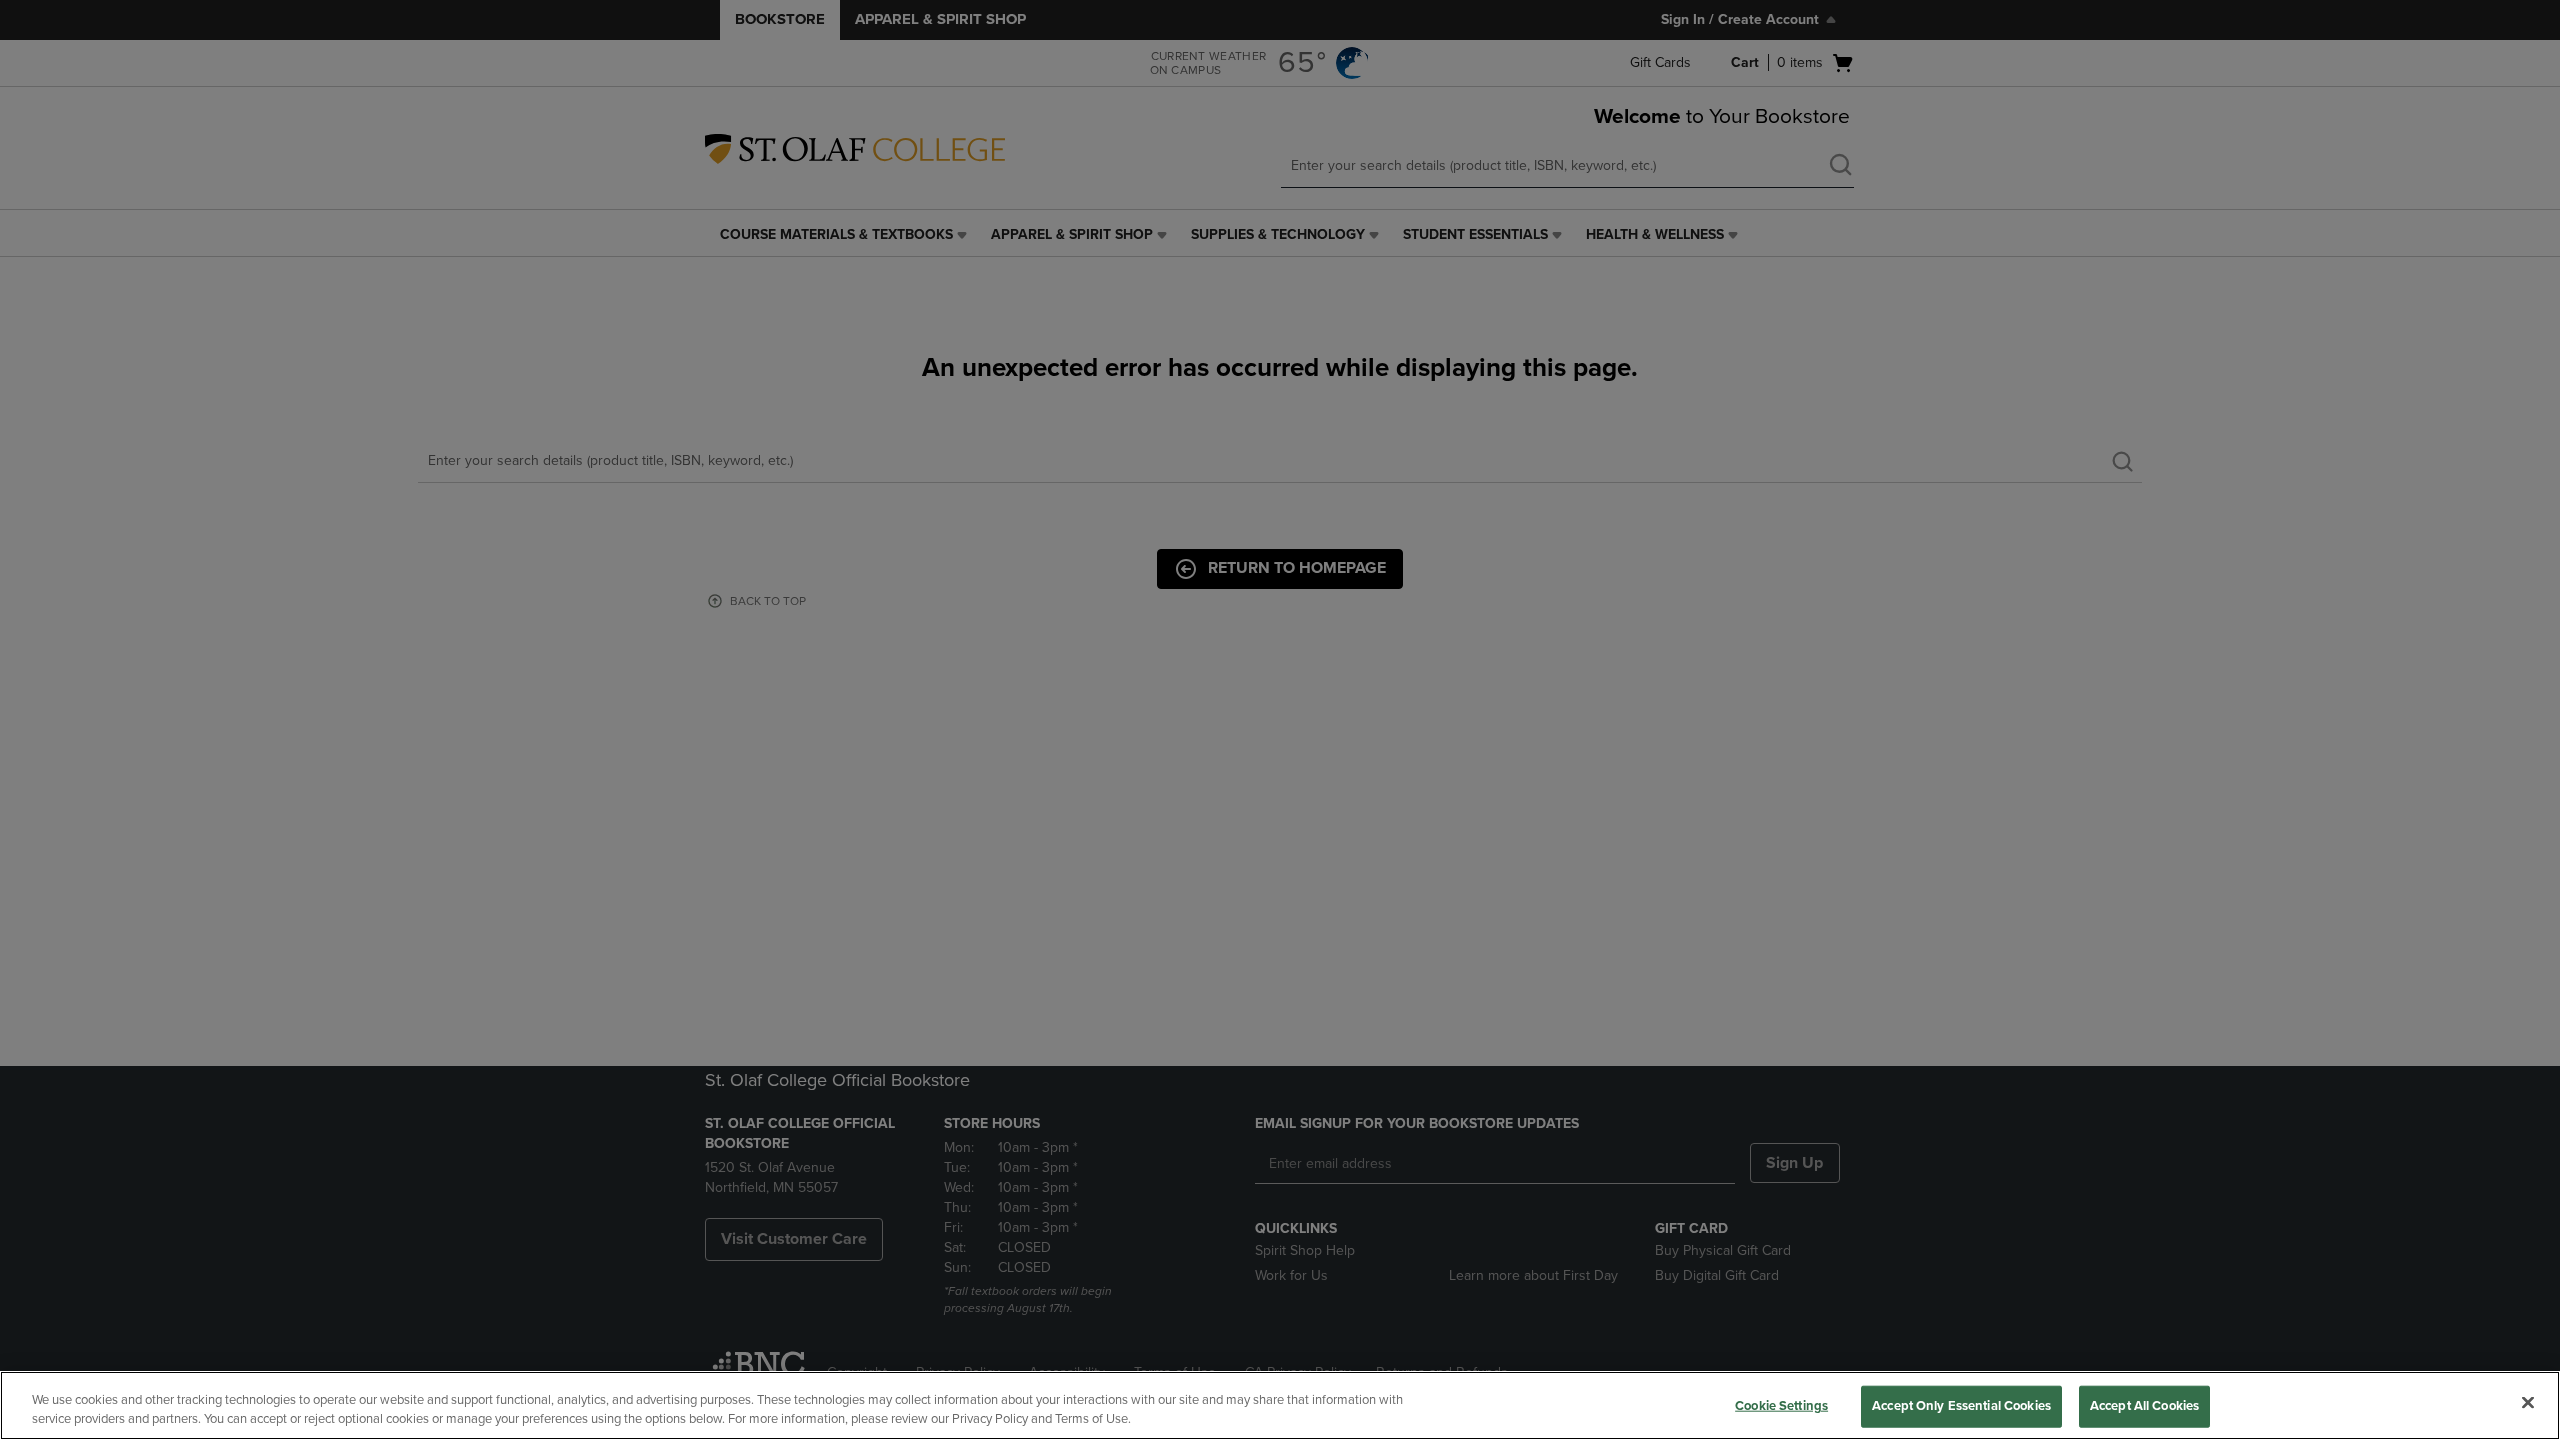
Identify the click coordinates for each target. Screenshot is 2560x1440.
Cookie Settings (1781, 1406)
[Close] (2528, 1403)
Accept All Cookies (2144, 1406)
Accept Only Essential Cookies (1961, 1406)
